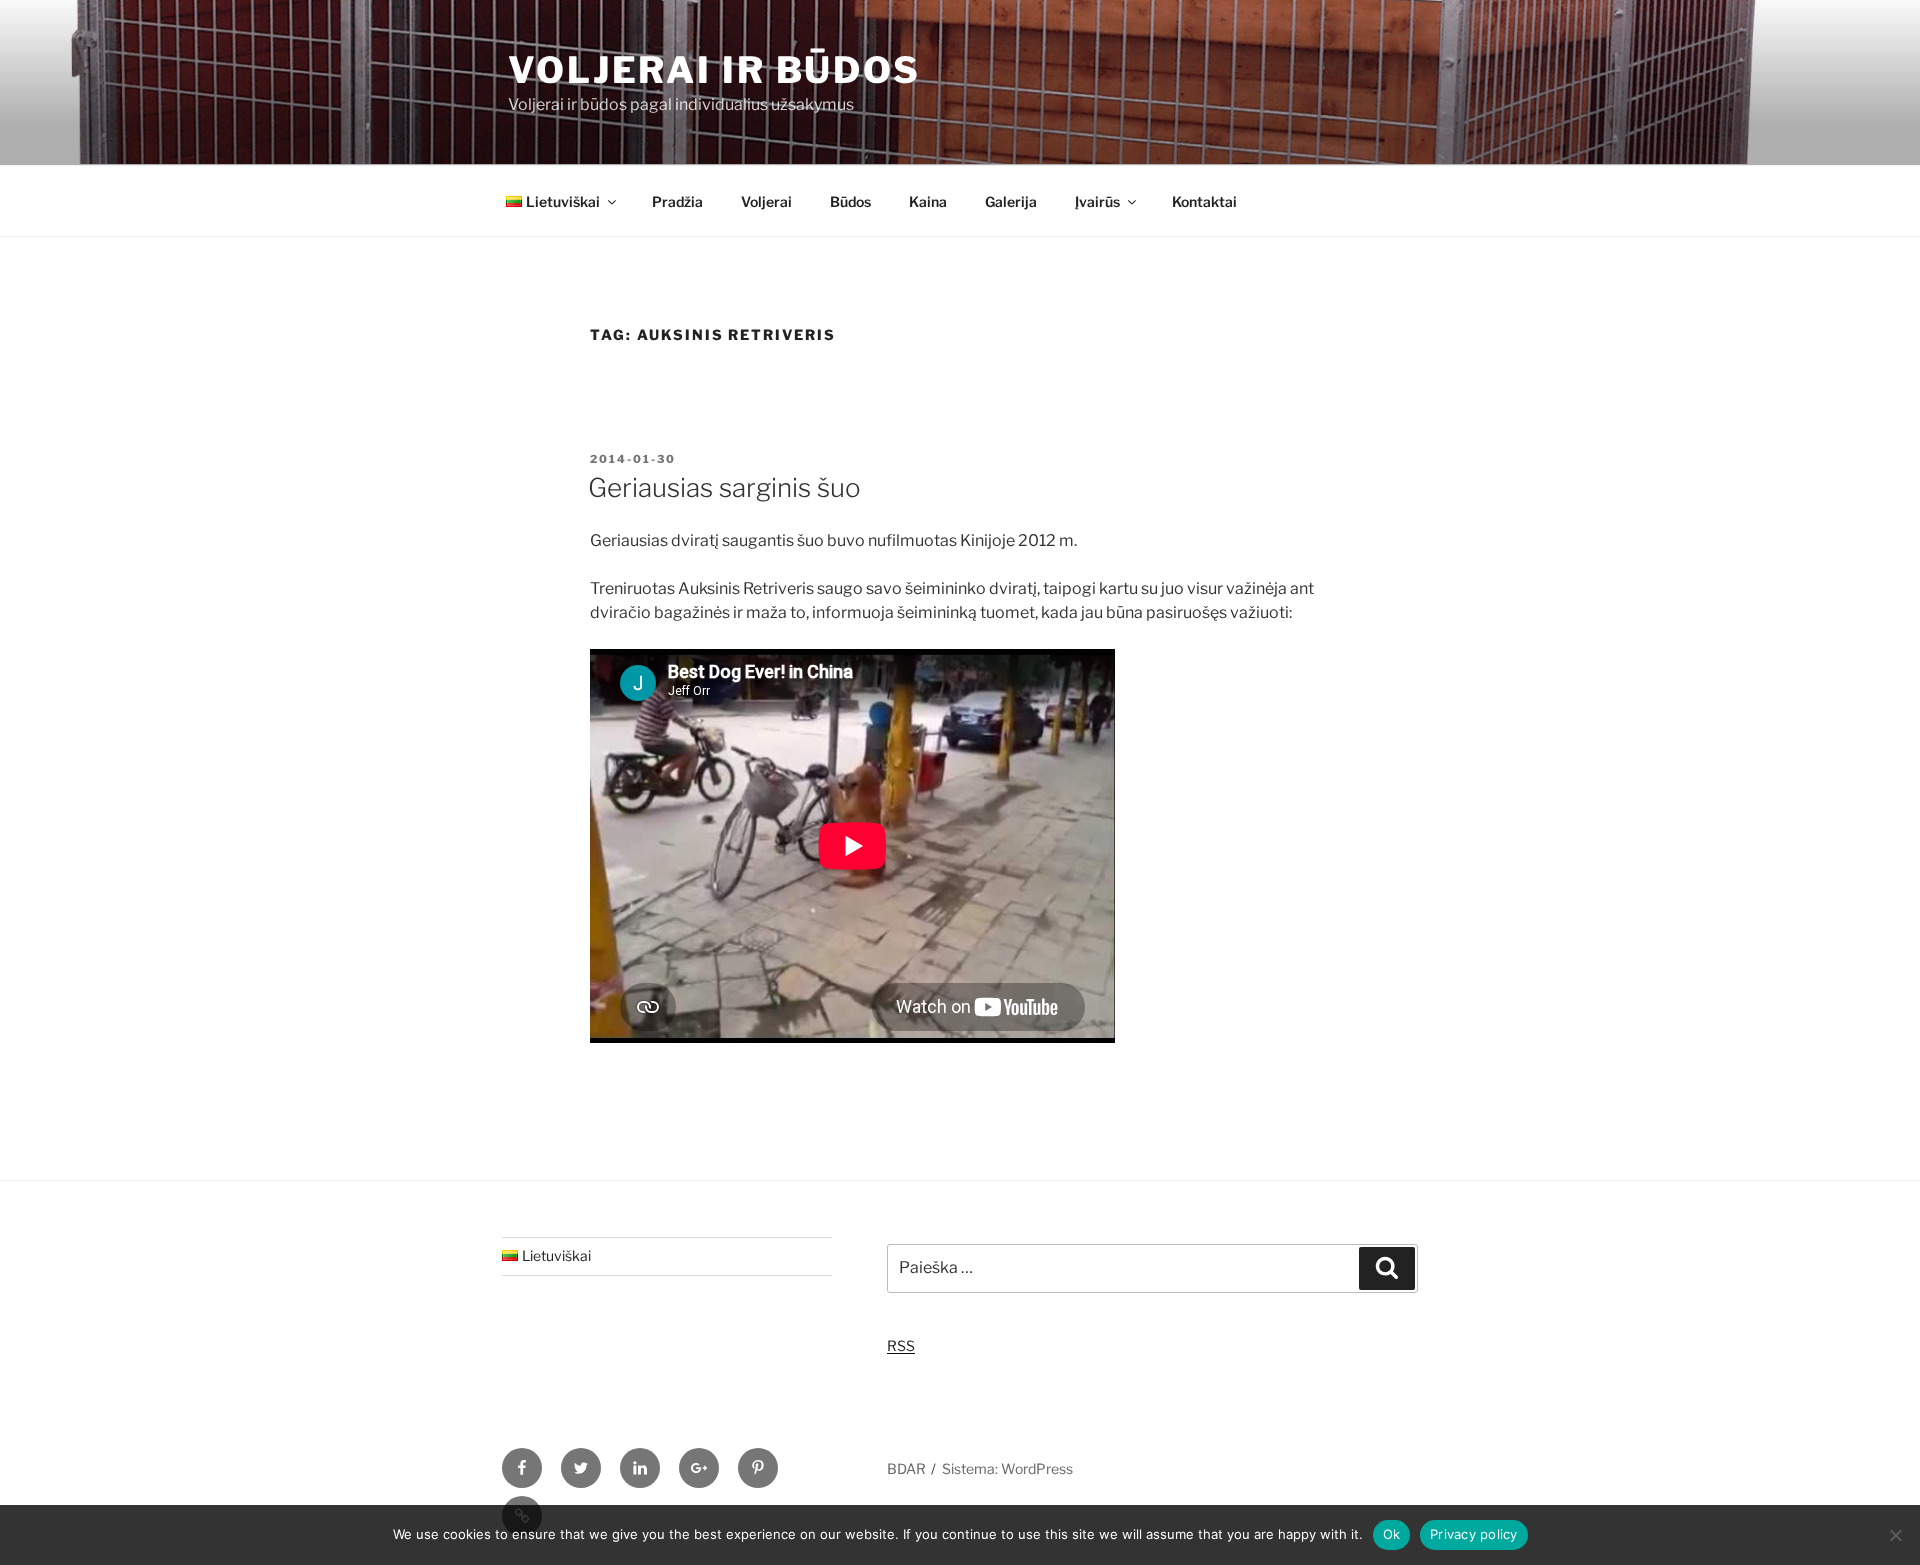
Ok (1392, 1534)
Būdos (850, 201)
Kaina (928, 201)
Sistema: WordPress (1007, 1468)
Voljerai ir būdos (714, 70)
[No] (1895, 1535)
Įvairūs (1097, 201)
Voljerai (766, 201)
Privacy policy (1474, 1534)
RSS (901, 1345)
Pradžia (677, 201)
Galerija (1011, 201)
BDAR (906, 1468)
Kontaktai (1204, 201)
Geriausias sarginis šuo (724, 487)
